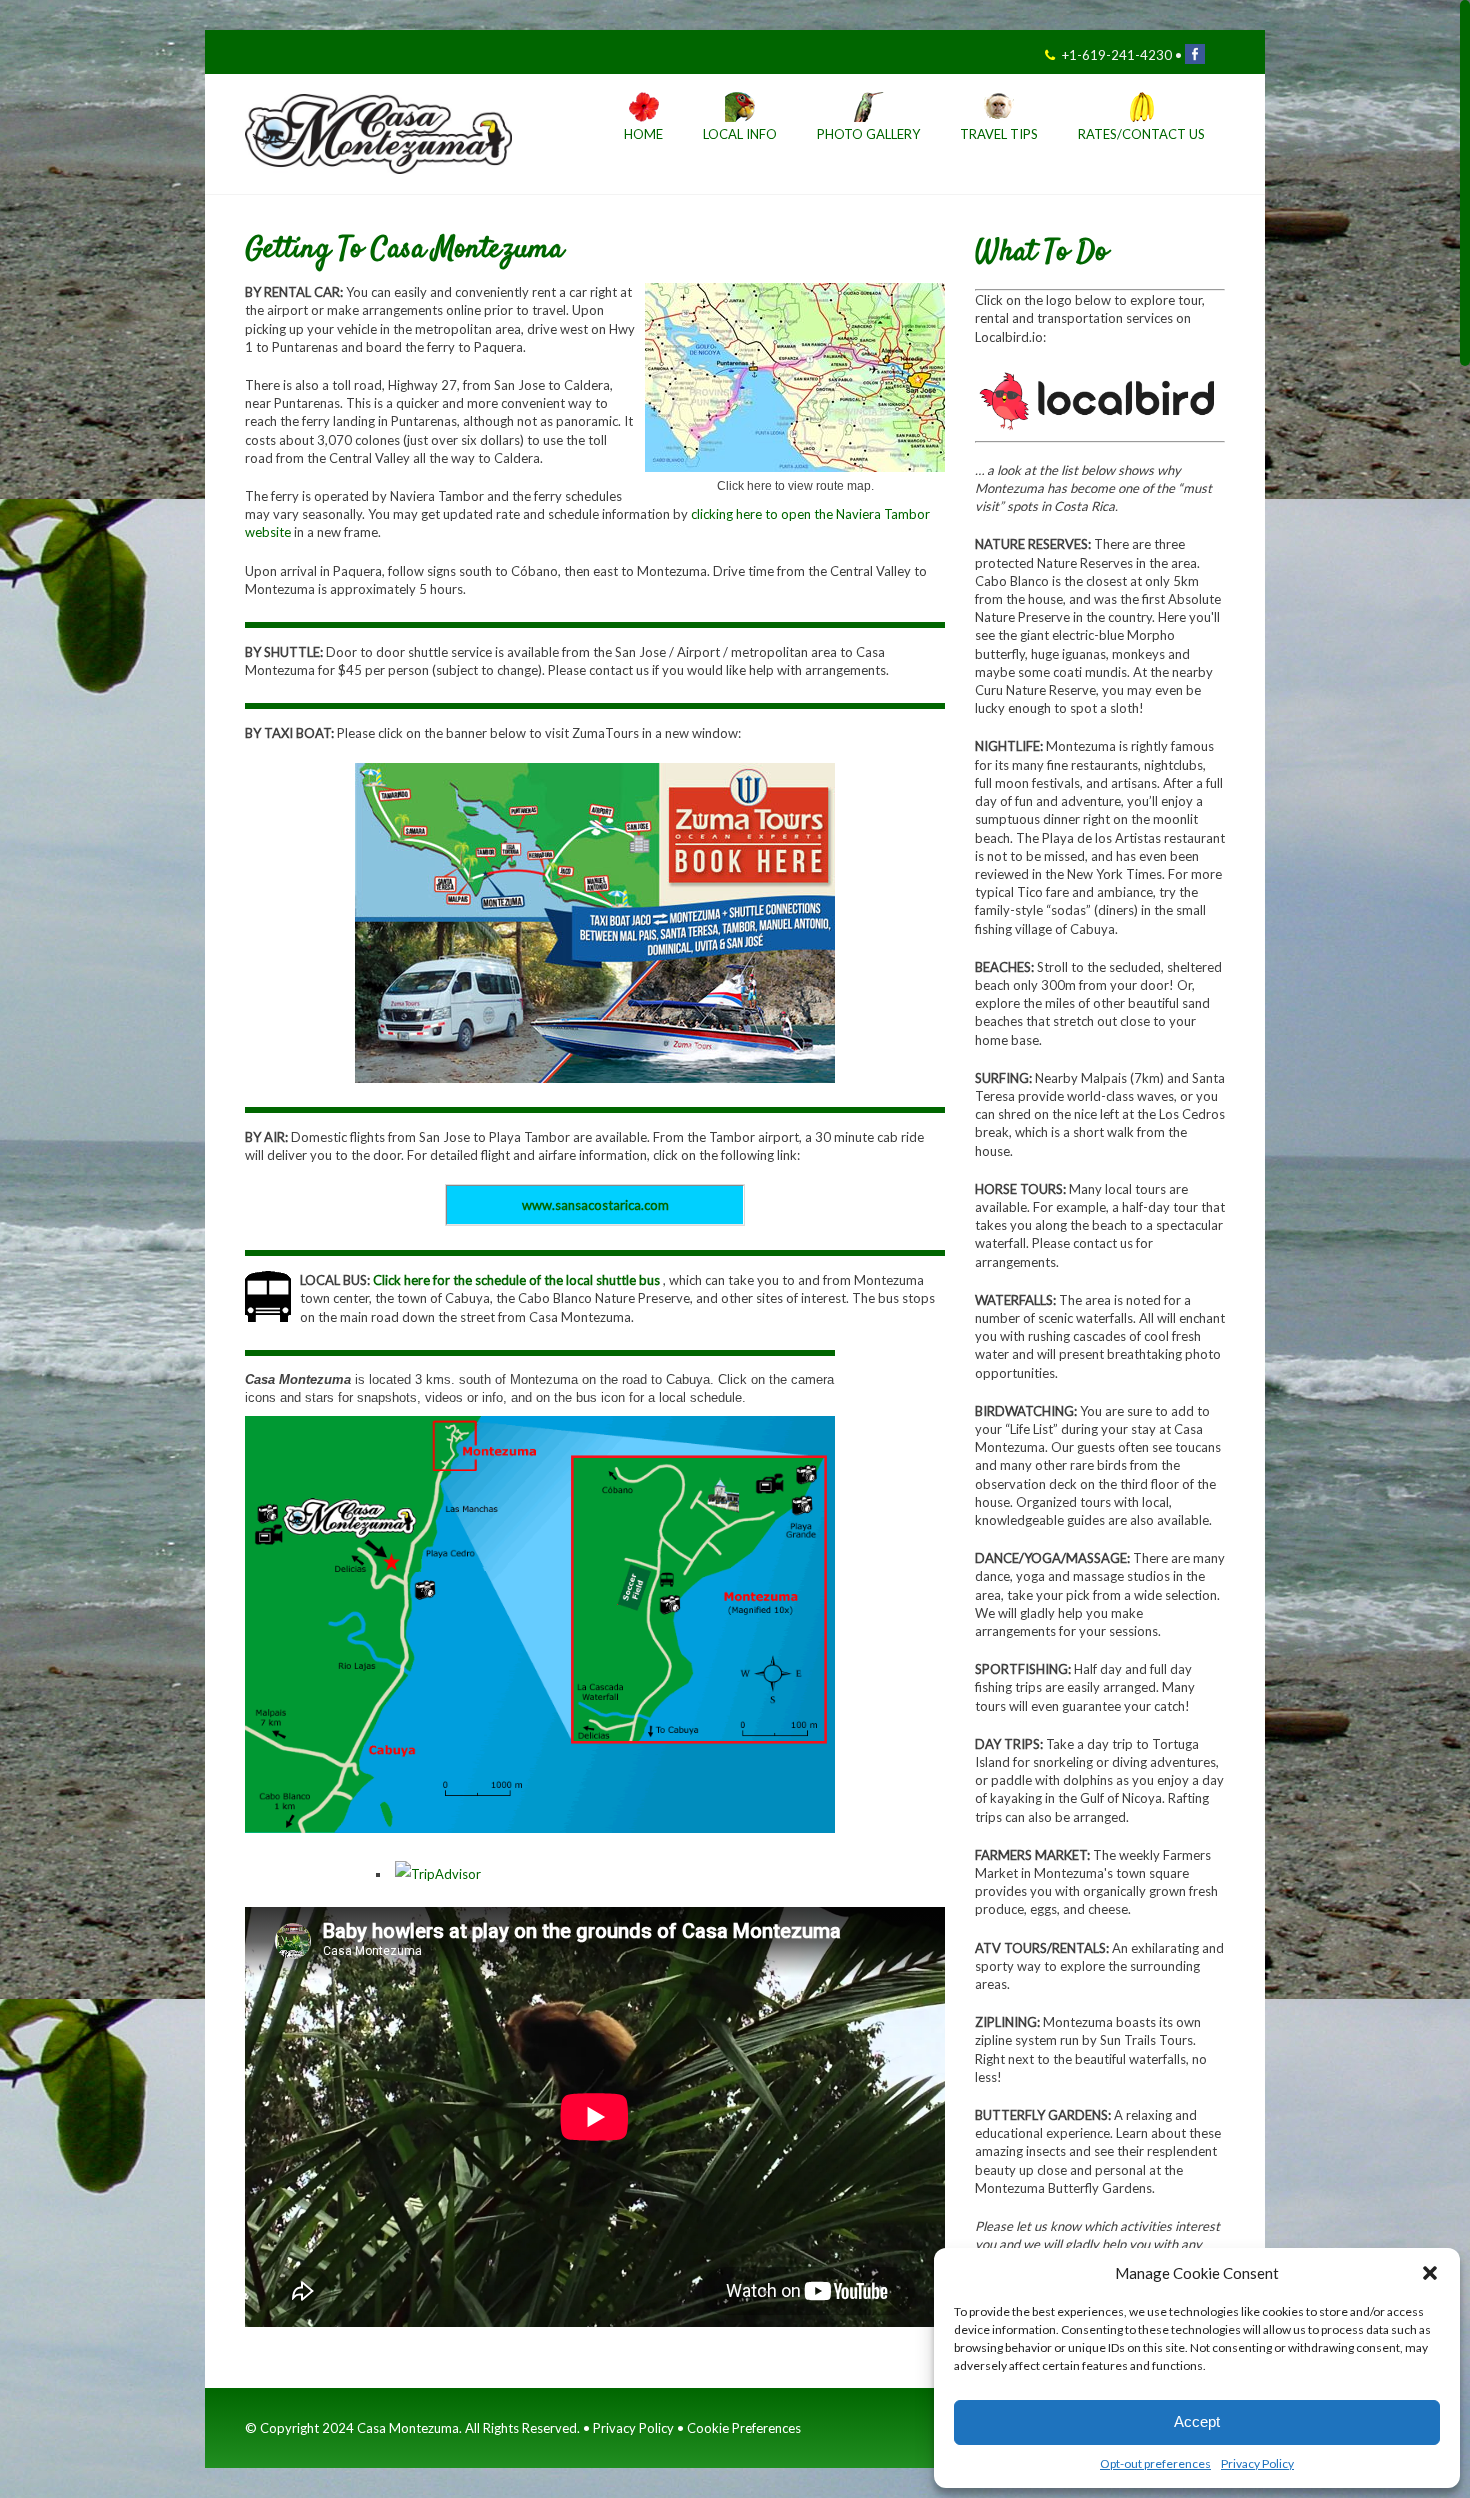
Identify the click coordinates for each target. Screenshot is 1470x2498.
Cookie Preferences (744, 2428)
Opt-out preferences (1155, 2463)
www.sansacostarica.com (595, 1205)
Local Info (740, 135)
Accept (1197, 2421)
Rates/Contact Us (1141, 135)
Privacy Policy (1257, 2463)
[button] (1430, 2273)
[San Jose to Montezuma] (795, 468)
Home (643, 135)
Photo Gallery (868, 135)
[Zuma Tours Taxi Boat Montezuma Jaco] (595, 923)
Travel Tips (999, 135)
